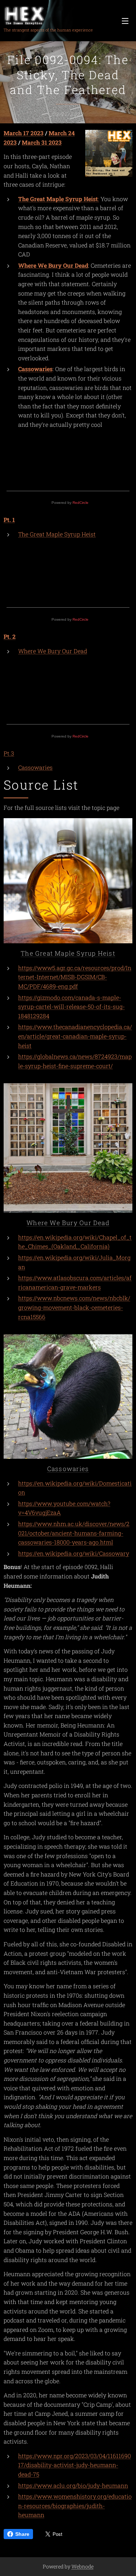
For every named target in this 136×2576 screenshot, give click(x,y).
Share (22, 2534)
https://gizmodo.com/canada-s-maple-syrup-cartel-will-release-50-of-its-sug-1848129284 (71, 1007)
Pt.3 (9, 753)
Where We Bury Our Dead (53, 265)
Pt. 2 (10, 636)
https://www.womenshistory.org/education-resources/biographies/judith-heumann (75, 2505)
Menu (125, 21)
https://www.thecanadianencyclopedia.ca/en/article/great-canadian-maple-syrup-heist (75, 1036)
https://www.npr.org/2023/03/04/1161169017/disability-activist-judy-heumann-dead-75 (75, 2465)
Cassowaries (35, 369)
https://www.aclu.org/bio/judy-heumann (73, 2485)
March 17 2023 (24, 133)
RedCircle (81, 503)
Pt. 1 (9, 520)
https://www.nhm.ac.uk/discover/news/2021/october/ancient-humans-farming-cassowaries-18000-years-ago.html (74, 1533)
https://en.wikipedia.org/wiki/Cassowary (74, 1553)
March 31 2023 (42, 142)
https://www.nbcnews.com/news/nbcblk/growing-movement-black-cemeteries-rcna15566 (74, 1307)
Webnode (83, 2566)
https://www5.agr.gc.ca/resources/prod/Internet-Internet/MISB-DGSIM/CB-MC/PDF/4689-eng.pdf (75, 977)
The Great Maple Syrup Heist (57, 534)
